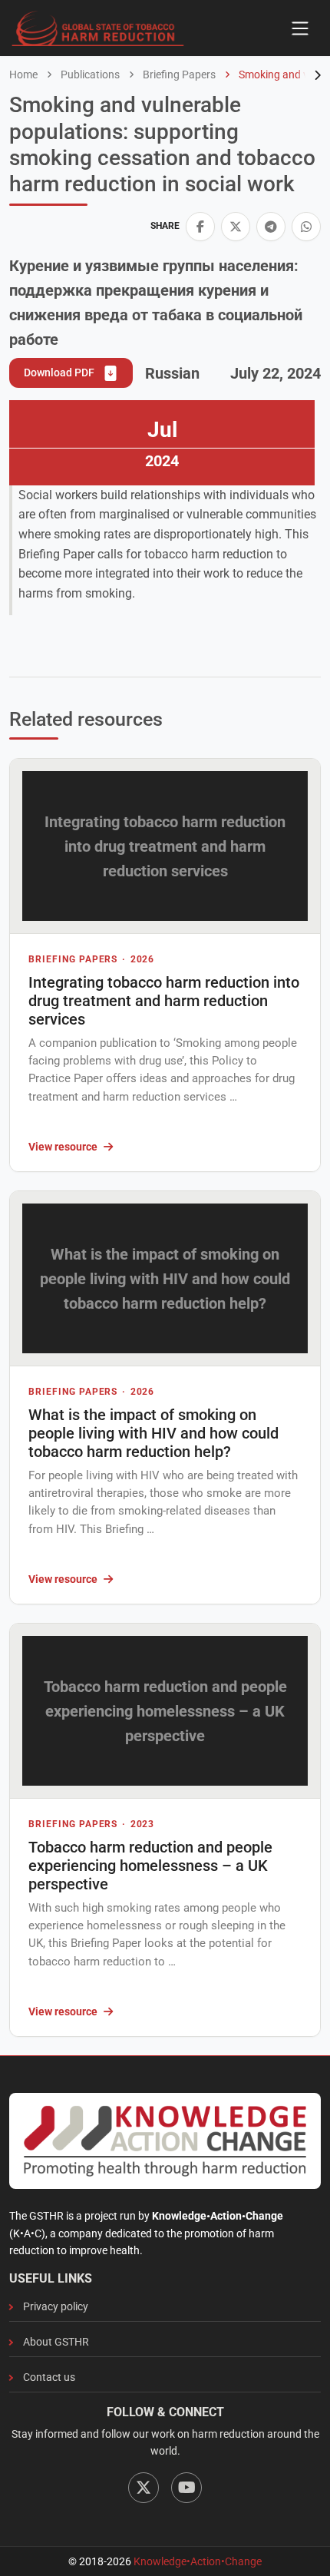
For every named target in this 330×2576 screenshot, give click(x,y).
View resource (63, 1147)
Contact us (49, 2377)
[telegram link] (271, 227)
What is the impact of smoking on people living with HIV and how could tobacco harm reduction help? (153, 1433)
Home (23, 74)
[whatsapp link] (306, 227)
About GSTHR (56, 2342)
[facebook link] (200, 227)
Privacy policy (56, 2306)
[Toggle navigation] (300, 28)
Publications (89, 74)
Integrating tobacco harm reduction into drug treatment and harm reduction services (164, 1001)
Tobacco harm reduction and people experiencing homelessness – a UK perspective (150, 1866)
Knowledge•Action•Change (198, 2561)
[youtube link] (186, 2488)
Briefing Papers (178, 74)
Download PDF (60, 372)
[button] (200, 227)
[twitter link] (236, 227)
